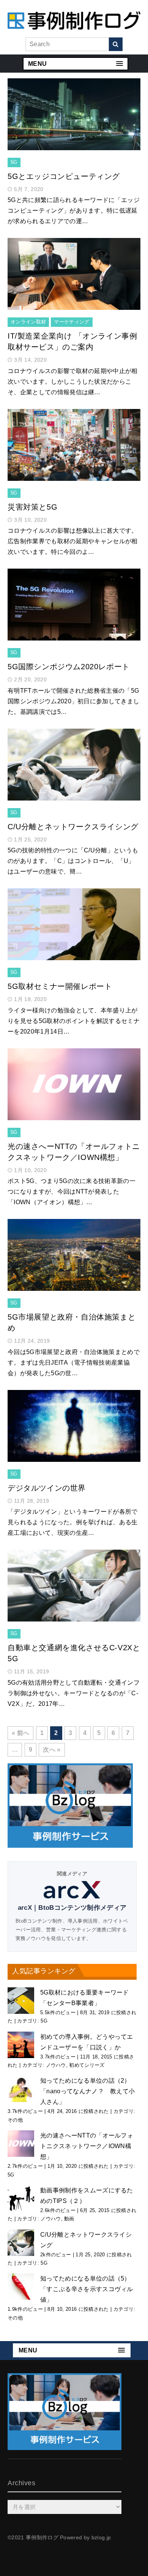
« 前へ (20, 1733)
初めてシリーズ (87, 2065)
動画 (69, 2219)
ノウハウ (56, 2065)
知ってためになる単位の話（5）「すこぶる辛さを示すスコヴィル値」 (87, 2289)
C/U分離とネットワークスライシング (73, 827)
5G (14, 162)
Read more (74, 122)
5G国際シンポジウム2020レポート (69, 667)
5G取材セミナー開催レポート (60, 986)
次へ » (52, 1750)
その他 (15, 2120)
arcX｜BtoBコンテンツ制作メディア (72, 1908)
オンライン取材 (28, 322)
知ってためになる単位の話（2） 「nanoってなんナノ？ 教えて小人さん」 (87, 2091)
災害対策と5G (32, 507)
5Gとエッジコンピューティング (64, 176)
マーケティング (72, 322)
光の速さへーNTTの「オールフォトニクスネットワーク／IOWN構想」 (87, 2146)
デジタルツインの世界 (47, 1488)
